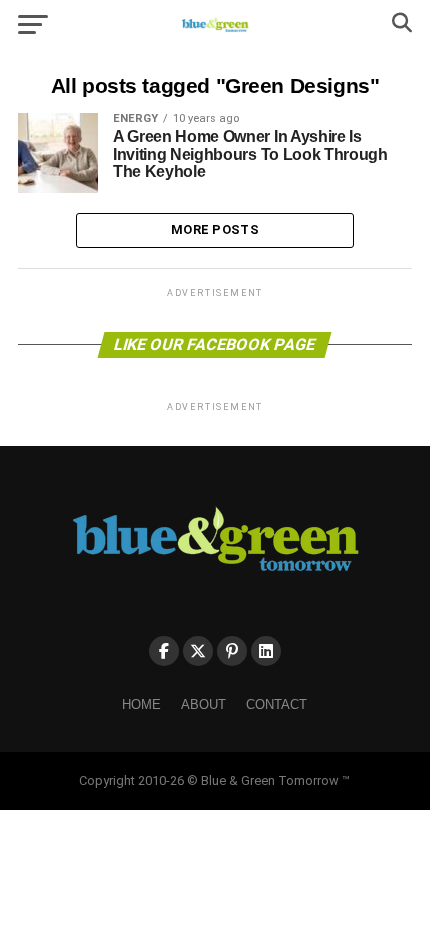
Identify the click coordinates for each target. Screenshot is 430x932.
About (203, 704)
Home (141, 704)
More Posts (215, 229)
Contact (276, 704)
